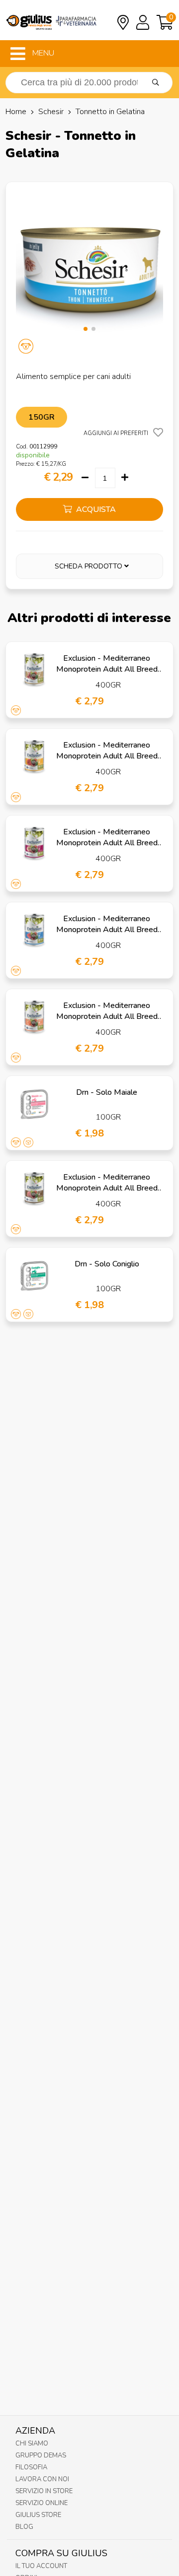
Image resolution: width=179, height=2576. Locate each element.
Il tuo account (41, 2566)
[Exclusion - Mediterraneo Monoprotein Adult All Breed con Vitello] (34, 844)
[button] (86, 329)
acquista (95, 509)
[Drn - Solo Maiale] (34, 1104)
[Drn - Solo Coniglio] (34, 1276)
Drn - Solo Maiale (107, 1092)
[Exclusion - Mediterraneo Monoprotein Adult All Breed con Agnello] (34, 670)
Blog (24, 2527)
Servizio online (42, 2503)
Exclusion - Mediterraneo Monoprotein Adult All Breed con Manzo (107, 756)
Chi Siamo (32, 2444)
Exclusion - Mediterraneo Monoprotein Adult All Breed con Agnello (107, 669)
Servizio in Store (44, 2491)
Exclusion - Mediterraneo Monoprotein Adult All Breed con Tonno (107, 930)
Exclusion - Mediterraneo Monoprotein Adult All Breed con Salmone (107, 1016)
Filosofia (31, 2467)
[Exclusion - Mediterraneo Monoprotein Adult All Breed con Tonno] (34, 931)
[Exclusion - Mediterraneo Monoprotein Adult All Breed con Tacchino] (34, 1189)
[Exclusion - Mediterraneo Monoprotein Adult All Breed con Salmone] (34, 1017)
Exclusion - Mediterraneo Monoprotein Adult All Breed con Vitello (107, 843)
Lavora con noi (42, 2479)
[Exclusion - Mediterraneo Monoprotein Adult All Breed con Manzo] (34, 757)
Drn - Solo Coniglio (107, 1264)
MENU (42, 53)
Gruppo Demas (41, 2455)
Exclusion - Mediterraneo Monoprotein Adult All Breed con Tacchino (107, 1188)
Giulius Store (38, 2515)
